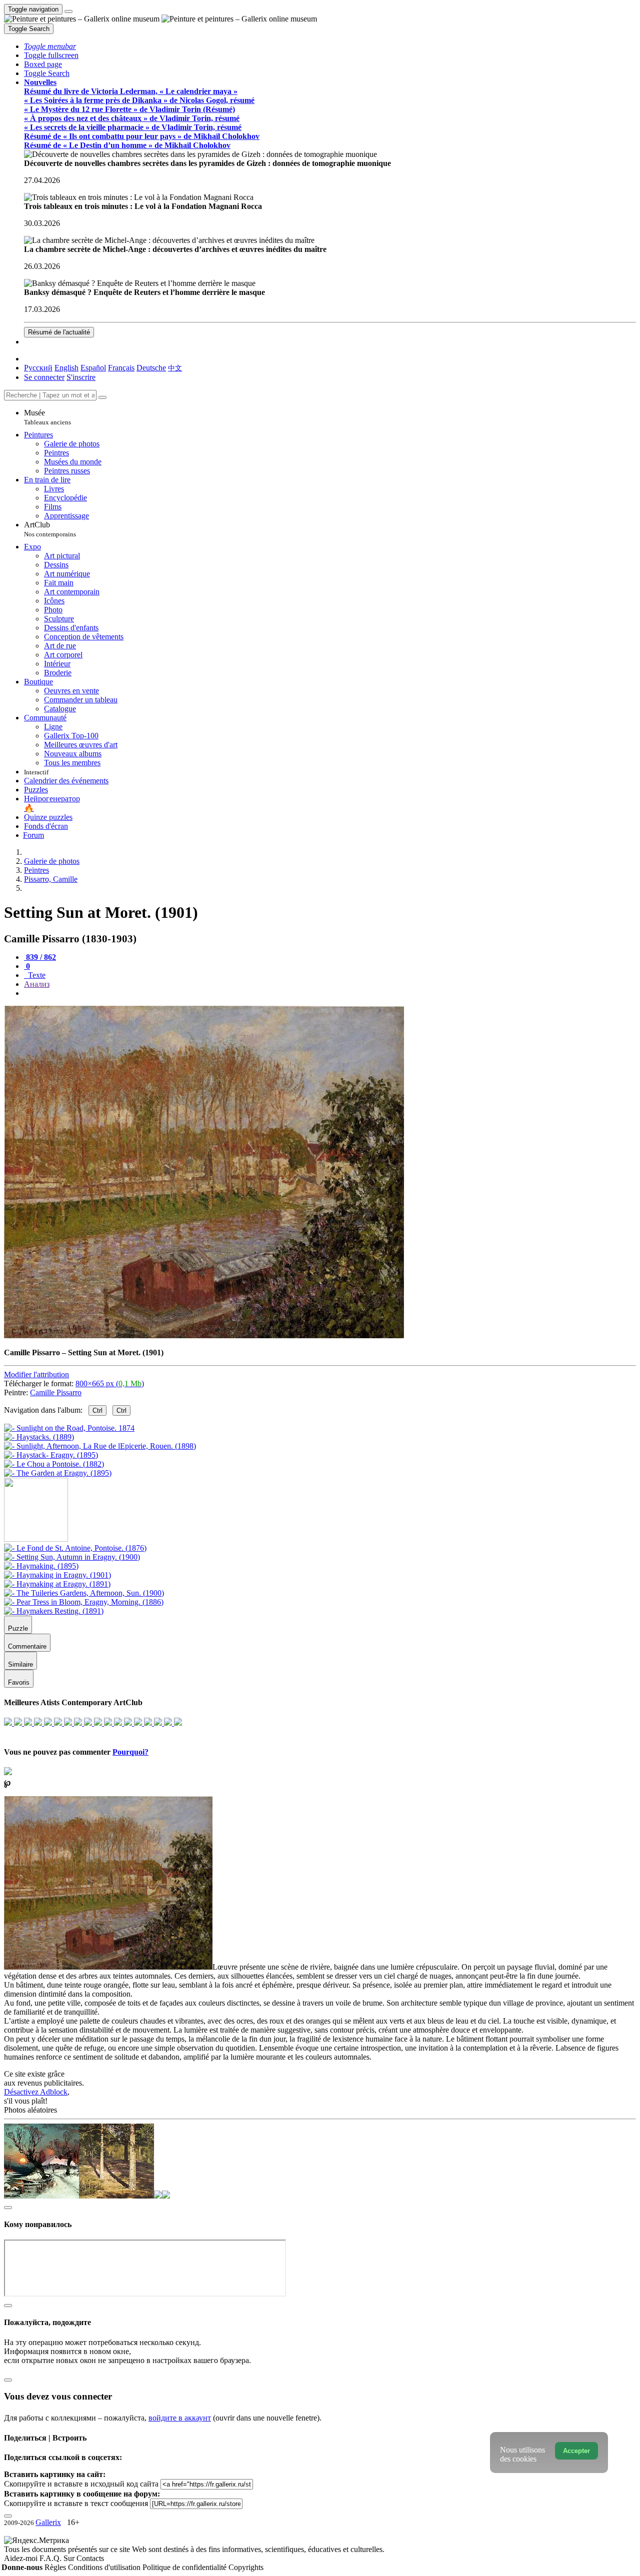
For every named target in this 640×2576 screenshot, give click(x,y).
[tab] (40, 957)
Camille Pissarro (56, 1392)
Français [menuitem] (121, 368)
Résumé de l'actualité (59, 332)
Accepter (576, 2451)
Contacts (90, 2558)
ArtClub (50, 529)
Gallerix (48, 2522)
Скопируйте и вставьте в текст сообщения (76, 2503)
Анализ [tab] (37, 984)
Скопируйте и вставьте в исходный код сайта (81, 2484)
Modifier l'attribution (36, 1374)
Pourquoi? (130, 1752)
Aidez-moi (22, 2558)
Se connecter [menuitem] (44, 377)
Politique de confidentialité (185, 2567)
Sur (70, 2558)
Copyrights (246, 2567)
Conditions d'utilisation (105, 2567)
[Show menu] (68, 11)
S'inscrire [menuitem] (81, 377)
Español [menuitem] (93, 368)
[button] (50, 46)
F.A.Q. (51, 2558)
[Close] (102, 397)
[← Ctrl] (58, 1473)
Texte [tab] (36, 975)
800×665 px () (110, 1383)
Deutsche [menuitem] (151, 368)
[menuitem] (175, 368)
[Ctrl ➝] (75, 1548)
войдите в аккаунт (180, 2418)
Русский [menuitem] (38, 368)
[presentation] (330, 993)
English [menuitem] (66, 368)
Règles (56, 2567)
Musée (47, 417)
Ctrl (97, 1410)
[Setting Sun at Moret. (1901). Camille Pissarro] (204, 1335)
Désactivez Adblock (36, 2092)
